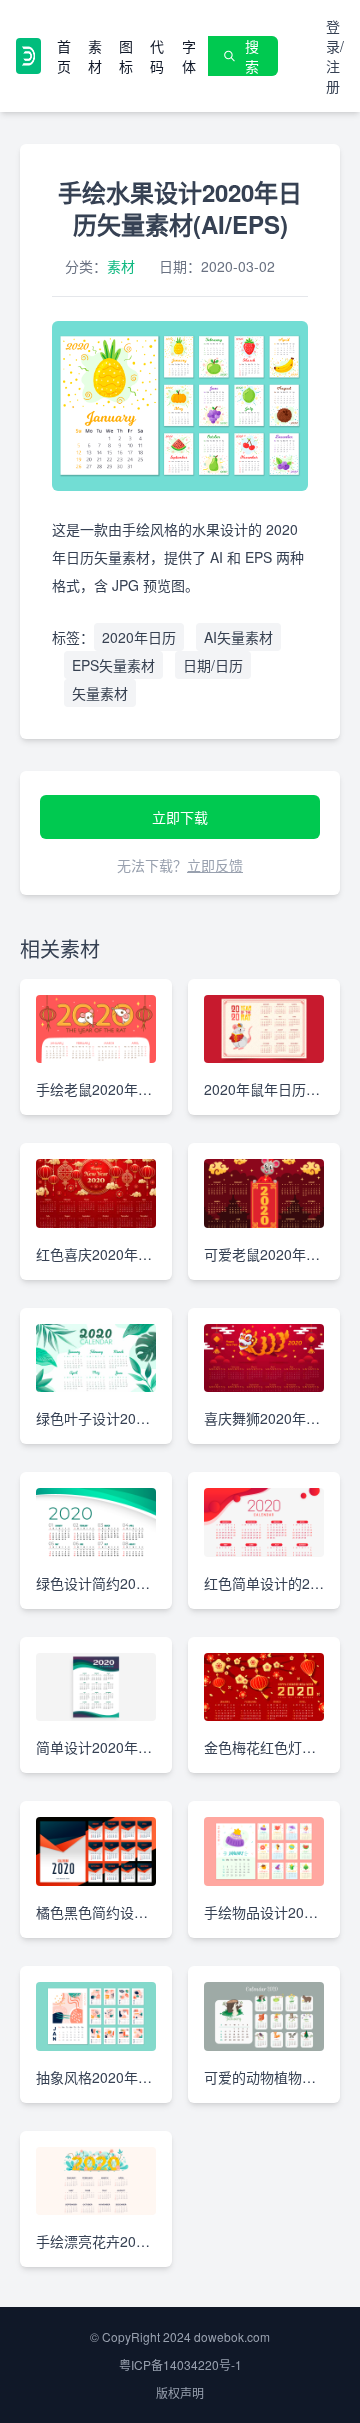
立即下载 (180, 817)
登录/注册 (335, 56)
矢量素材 (100, 693)
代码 (157, 56)
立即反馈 (215, 865)
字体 (189, 56)
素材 (95, 56)
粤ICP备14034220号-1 (180, 2364)
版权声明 (180, 2392)
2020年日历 (139, 637)
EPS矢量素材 (113, 665)
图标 (126, 56)
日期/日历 (213, 665)
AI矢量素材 (238, 637)
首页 (64, 56)
